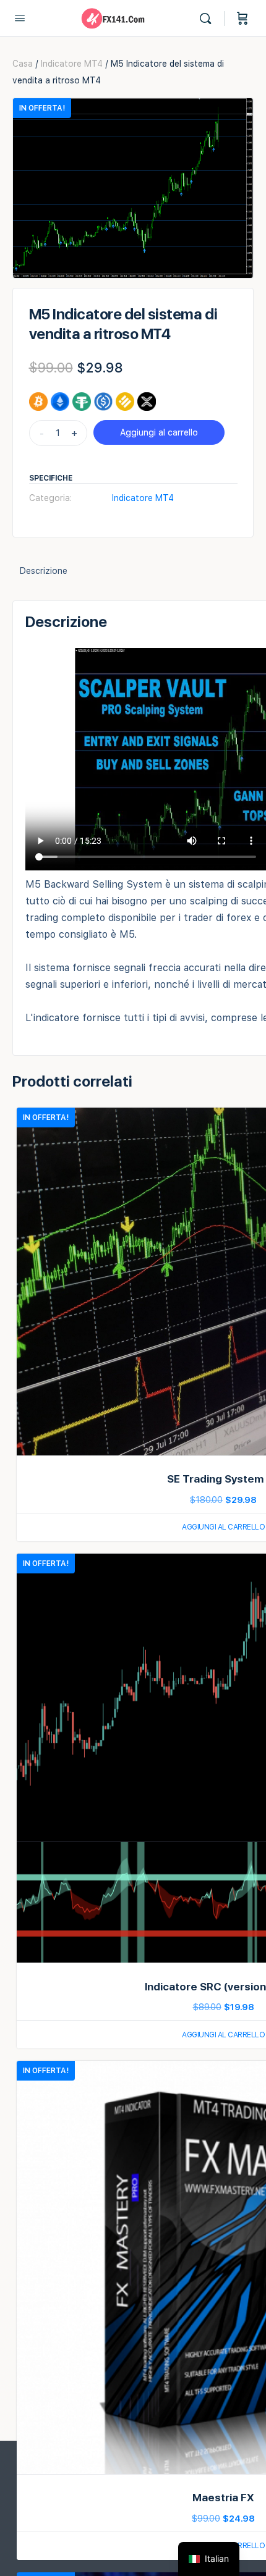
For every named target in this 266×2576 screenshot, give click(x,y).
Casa (23, 64)
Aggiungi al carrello (159, 432)
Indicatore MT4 (72, 64)
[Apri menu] (20, 18)
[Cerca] (208, 19)
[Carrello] (242, 19)
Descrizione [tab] (44, 571)
